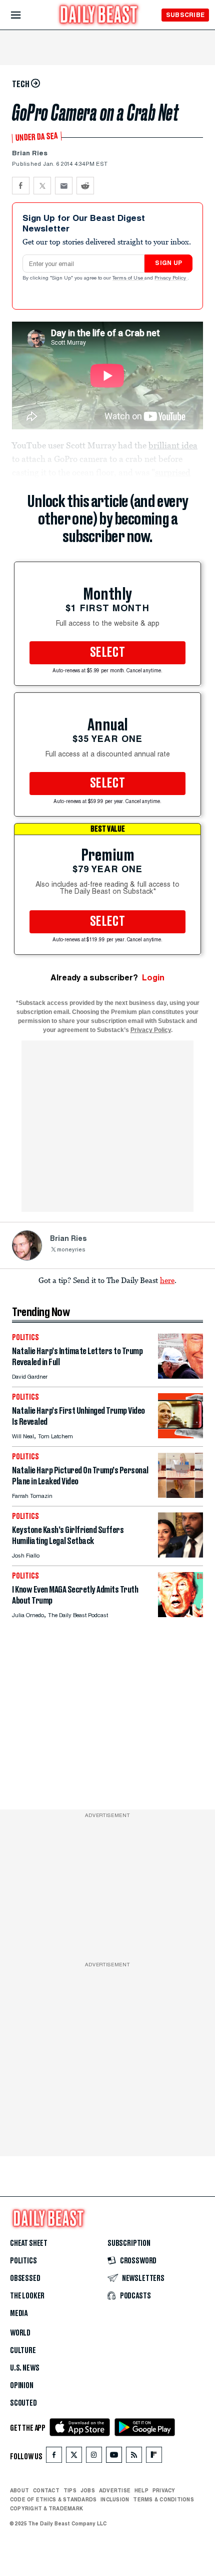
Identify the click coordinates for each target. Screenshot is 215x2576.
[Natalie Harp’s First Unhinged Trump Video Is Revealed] (180, 1436)
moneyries (71, 1250)
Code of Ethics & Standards (53, 2499)
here (167, 1280)
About (19, 2490)
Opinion (22, 2386)
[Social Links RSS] (134, 2457)
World (20, 2333)
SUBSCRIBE (185, 15)
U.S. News (24, 2368)
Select (107, 653)
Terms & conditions (163, 2499)
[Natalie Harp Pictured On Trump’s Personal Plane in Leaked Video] (180, 1495)
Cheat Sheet (29, 2243)
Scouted (23, 2403)
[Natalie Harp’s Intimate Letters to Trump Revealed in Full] (180, 1376)
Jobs (88, 2490)
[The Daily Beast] (99, 16)
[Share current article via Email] (64, 186)
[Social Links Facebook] (54, 2457)
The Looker (27, 2296)
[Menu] (24, 15)
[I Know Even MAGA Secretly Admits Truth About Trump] (180, 1614)
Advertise (115, 2490)
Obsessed (25, 2278)
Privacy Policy (171, 279)
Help (141, 2490)
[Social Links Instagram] (94, 2457)
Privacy (164, 2490)
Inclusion (115, 2499)
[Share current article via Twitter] (42, 186)
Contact (46, 2490)
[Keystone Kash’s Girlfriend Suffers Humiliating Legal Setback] (180, 1555)
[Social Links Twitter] (74, 2457)
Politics (23, 2261)
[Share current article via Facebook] (21, 186)
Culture (23, 2351)
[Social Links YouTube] (114, 2457)
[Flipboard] (154, 2457)
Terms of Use (128, 279)
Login (153, 978)
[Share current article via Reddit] (85, 186)
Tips (70, 2490)
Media (19, 2313)
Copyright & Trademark (46, 2508)
